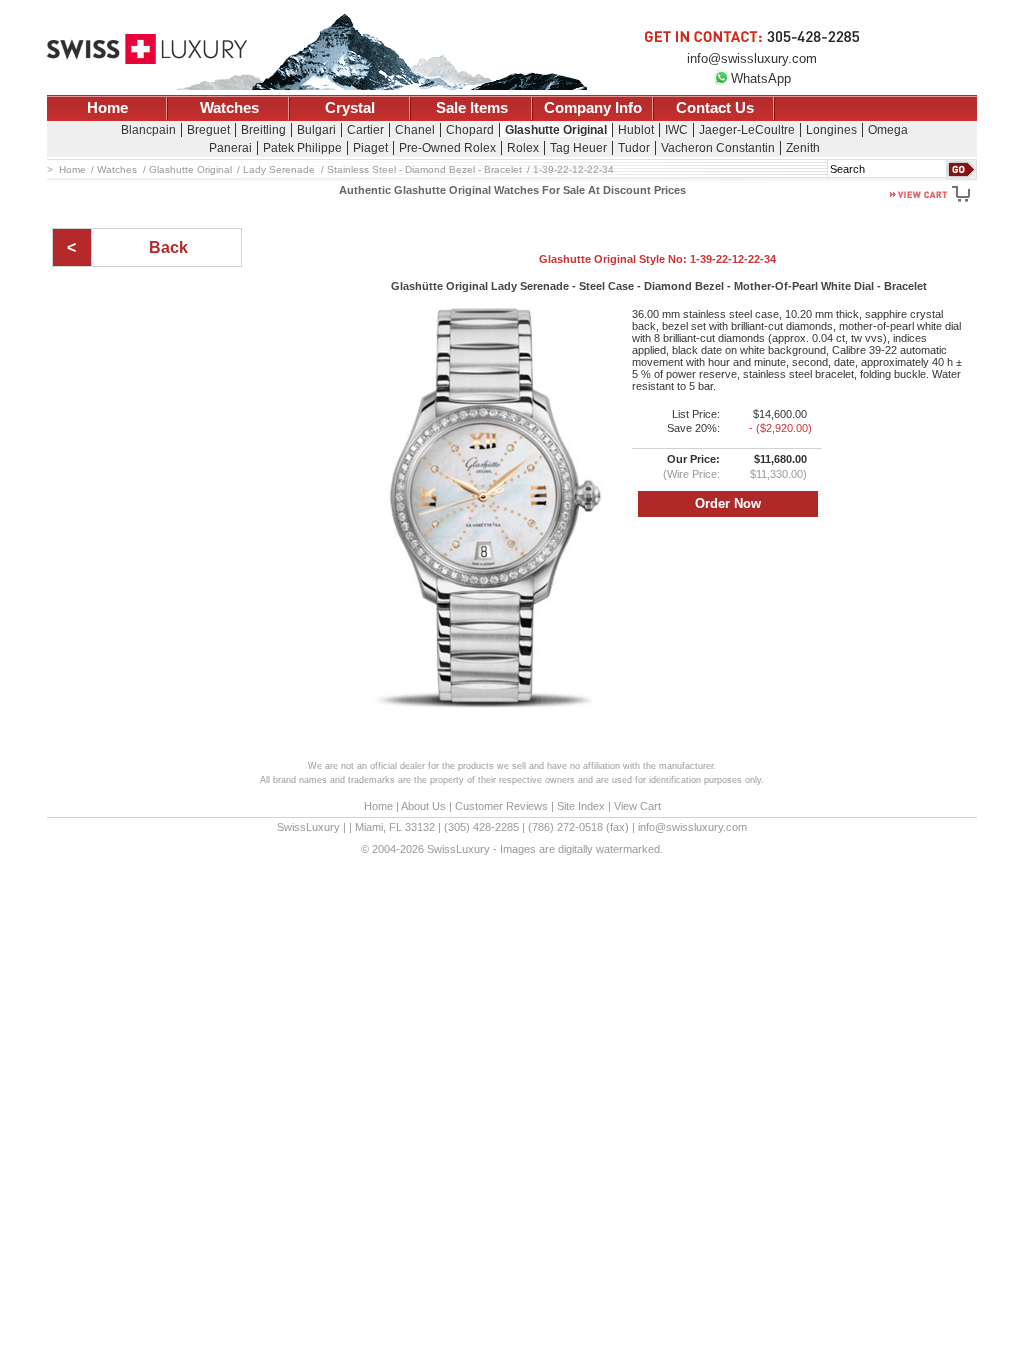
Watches (229, 108)
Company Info (593, 108)
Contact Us (715, 108)
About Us (423, 806)
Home (107, 108)
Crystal (350, 108)
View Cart (637, 806)
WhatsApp (761, 78)
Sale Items (472, 108)
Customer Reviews (501, 806)
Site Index (581, 806)
